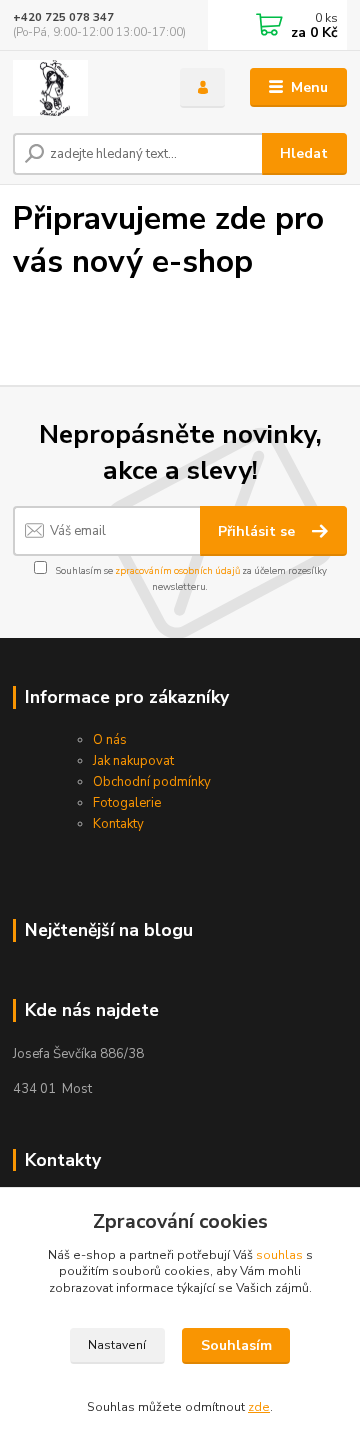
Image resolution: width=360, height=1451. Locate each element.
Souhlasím (236, 1345)
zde (259, 1407)
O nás (110, 740)
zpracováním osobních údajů (177, 570)
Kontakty (118, 824)
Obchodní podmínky (152, 782)
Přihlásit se (258, 531)
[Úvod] (82, 88)
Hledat (304, 153)
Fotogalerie (127, 803)
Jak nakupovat (133, 761)
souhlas (279, 1255)
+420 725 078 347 (63, 17)
